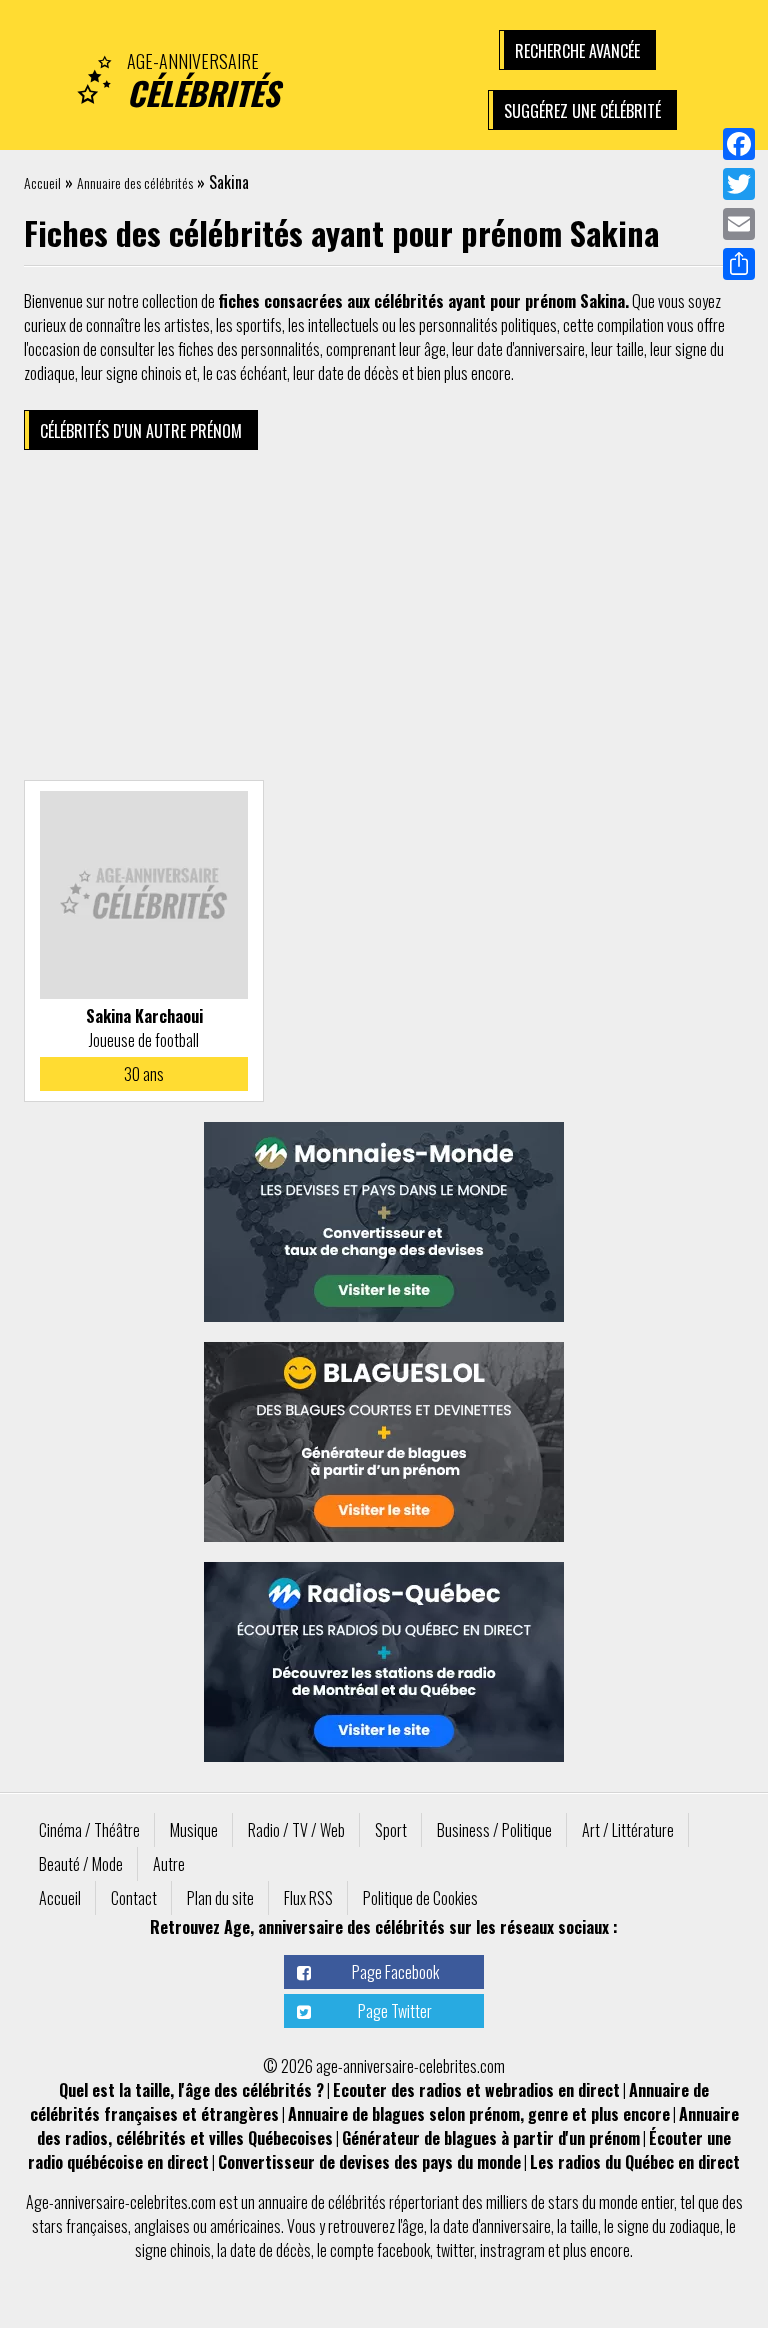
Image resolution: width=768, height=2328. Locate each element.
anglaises (162, 2226)
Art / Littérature (628, 1830)
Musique (194, 1830)
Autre (169, 1864)
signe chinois (173, 2250)
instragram (512, 2250)
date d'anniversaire (497, 2226)
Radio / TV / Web (296, 1830)
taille (584, 2226)
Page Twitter (395, 2011)
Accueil (42, 182)
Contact (134, 1898)
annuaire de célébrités (322, 2202)
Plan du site (220, 1898)
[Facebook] (739, 144)
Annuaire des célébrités (135, 182)
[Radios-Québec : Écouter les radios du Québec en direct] (384, 1662)
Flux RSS (308, 1898)
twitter (455, 2250)
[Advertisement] (384, 620)
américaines (245, 2226)
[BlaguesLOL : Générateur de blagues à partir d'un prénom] (384, 1442)
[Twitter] (739, 184)
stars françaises (80, 2226)
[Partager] (739, 264)
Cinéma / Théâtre (89, 1830)
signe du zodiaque (668, 2226)
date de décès (270, 2250)
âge (413, 2226)
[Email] (739, 224)
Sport (391, 1830)
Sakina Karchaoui (144, 1016)
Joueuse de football (144, 1040)
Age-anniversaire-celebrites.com (121, 2202)
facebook (403, 2250)
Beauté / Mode (81, 1864)
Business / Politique (494, 1830)
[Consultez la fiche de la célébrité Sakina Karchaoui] (144, 895)
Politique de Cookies (420, 1898)
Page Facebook (395, 1972)
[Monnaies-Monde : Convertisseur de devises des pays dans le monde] (384, 1222)
